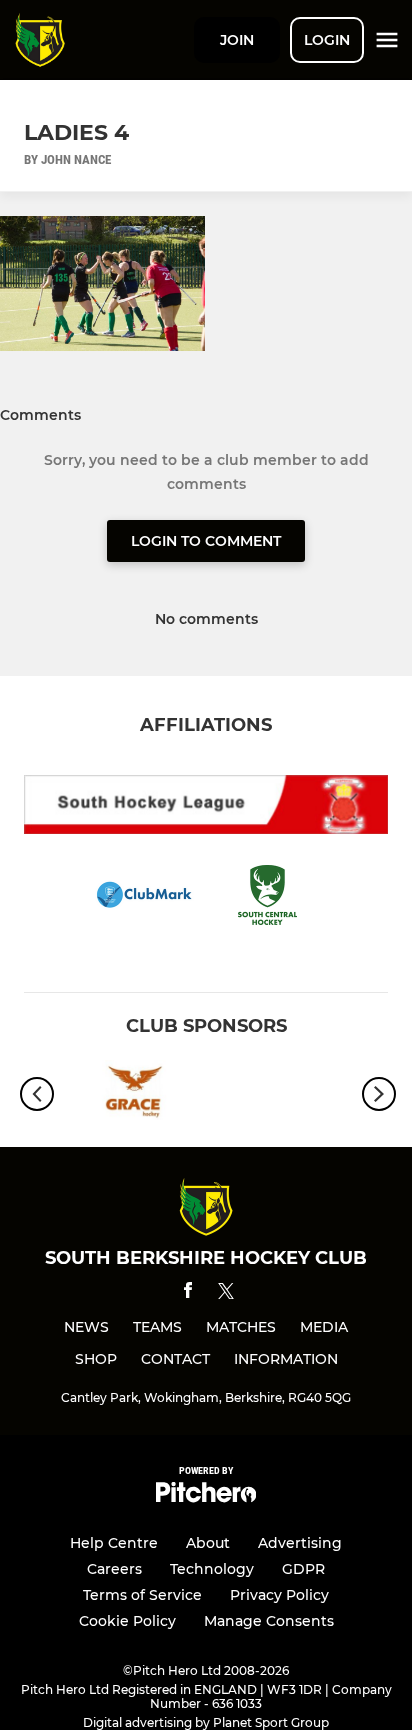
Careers (114, 1569)
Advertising (300, 1543)
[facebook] (188, 1293)
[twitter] (226, 1294)
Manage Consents (269, 1621)
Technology (212, 1569)
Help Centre (114, 1543)
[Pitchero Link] (206, 1497)
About (208, 1543)
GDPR (303, 1569)
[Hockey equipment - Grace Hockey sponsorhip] (130, 1093)
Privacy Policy (279, 1595)
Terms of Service (142, 1595)
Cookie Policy (127, 1621)
